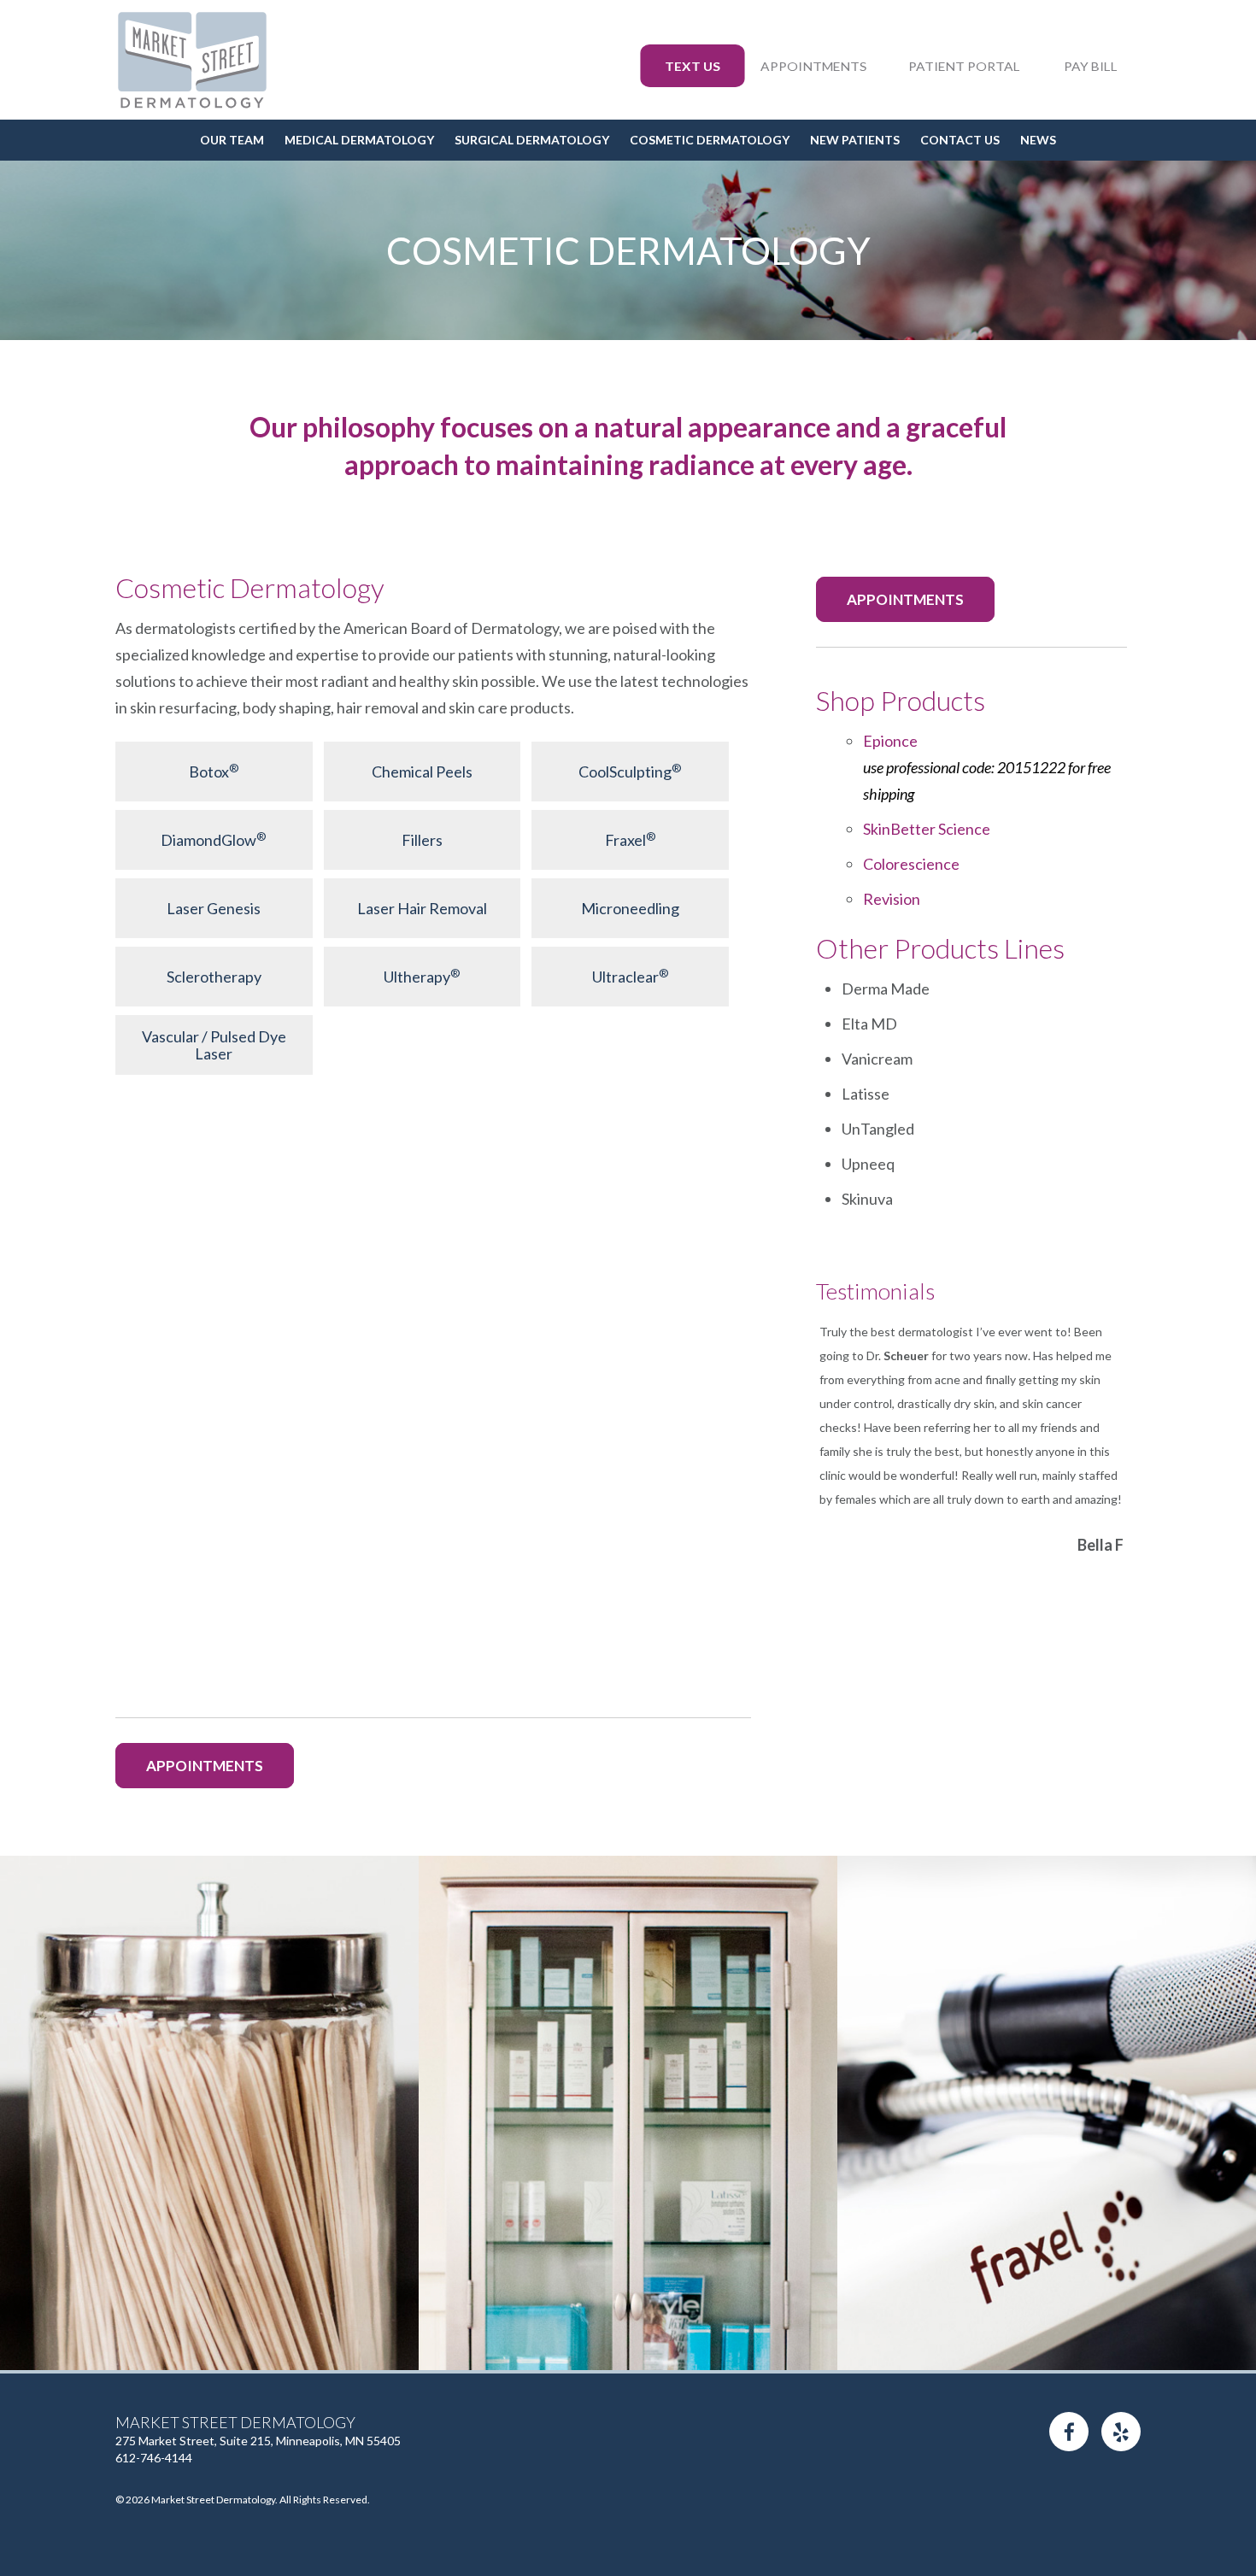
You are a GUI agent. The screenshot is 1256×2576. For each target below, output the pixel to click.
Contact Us (960, 140)
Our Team (232, 140)
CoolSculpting (630, 771)
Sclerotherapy (214, 977)
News (1038, 140)
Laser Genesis (214, 908)
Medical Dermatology (359, 140)
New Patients (855, 140)
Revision (892, 899)
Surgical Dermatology (532, 140)
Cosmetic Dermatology (710, 140)
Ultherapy (422, 976)
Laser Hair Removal (422, 908)
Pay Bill (1091, 66)
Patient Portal (964, 66)
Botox (214, 771)
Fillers (422, 840)
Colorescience (911, 864)
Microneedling (630, 908)
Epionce (987, 767)
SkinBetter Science (927, 829)
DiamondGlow (214, 839)
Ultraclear (631, 976)
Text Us (693, 66)
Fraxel (631, 839)
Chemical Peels (422, 772)
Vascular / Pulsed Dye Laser (214, 1045)
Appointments (813, 66)
